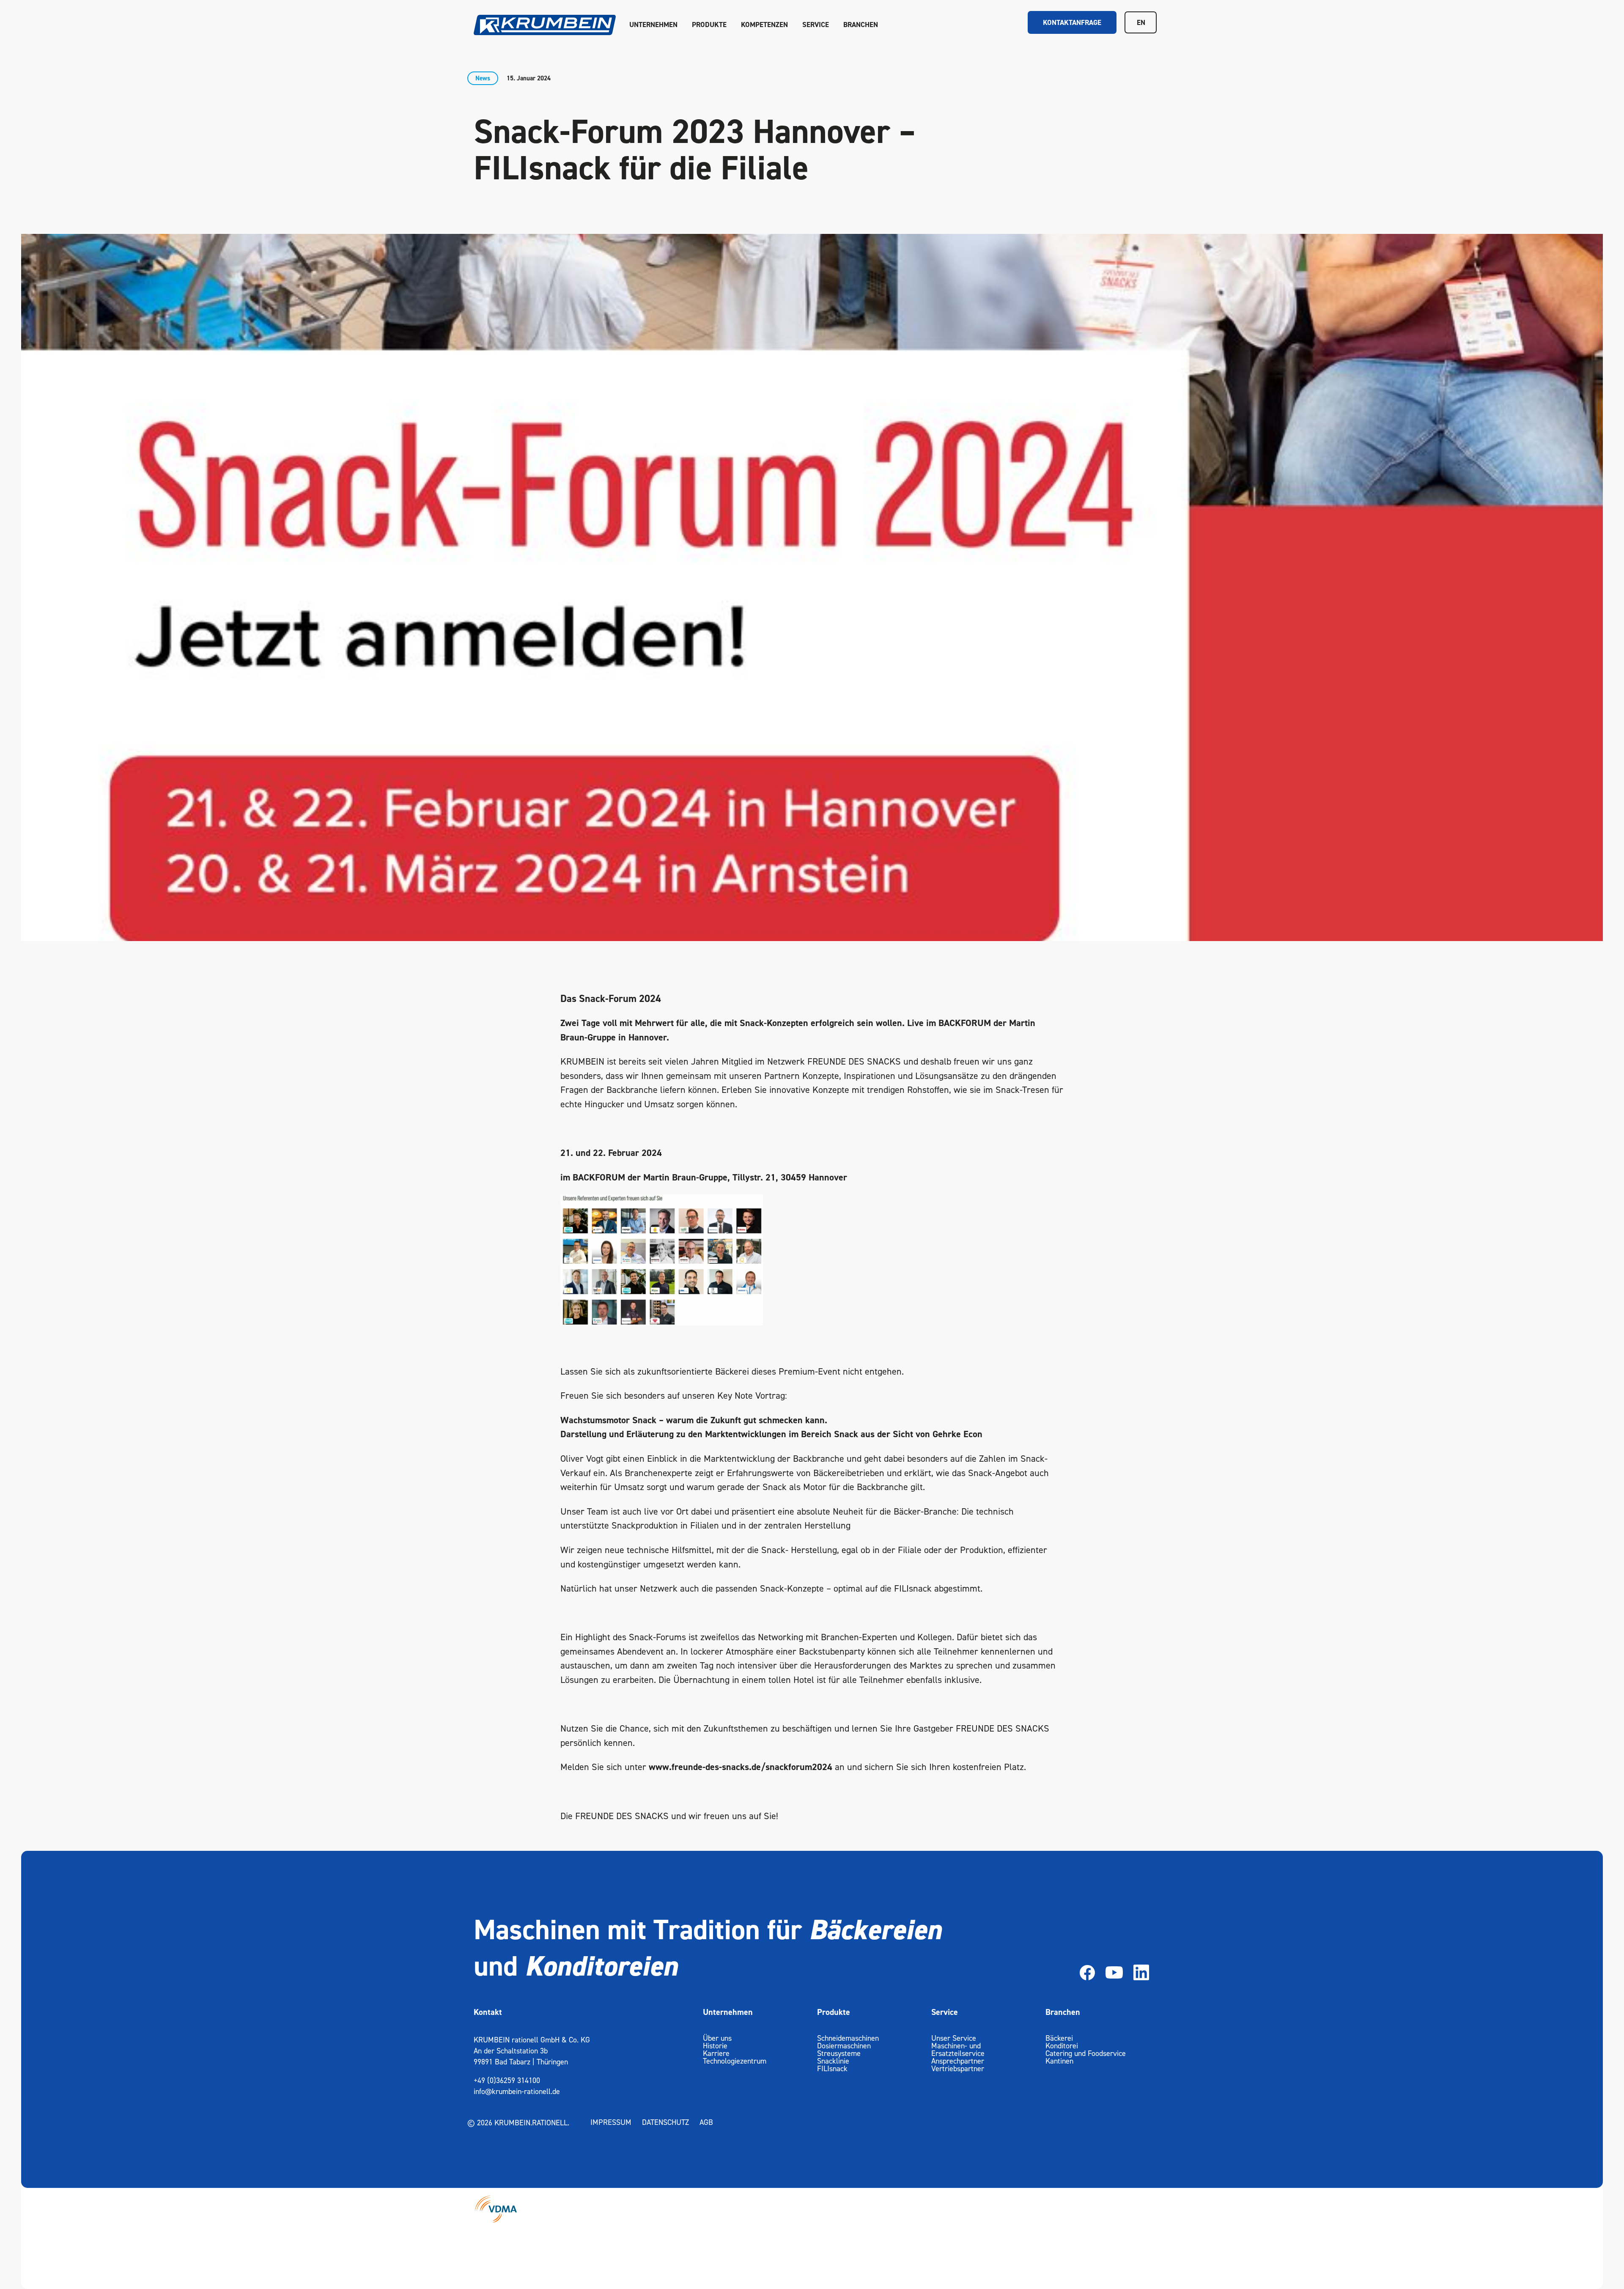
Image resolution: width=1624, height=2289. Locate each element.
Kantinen (1059, 2061)
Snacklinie (833, 2061)
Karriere (716, 2053)
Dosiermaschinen (844, 2046)
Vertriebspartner (958, 2068)
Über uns (717, 2038)
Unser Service (954, 2038)
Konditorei (1062, 2046)
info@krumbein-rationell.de (517, 2091)
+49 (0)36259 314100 (507, 2080)
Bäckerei (1059, 2038)
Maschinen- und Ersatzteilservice (958, 2049)
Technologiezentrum (735, 2061)
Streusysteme (839, 2053)
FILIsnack (832, 2068)
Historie (715, 2046)
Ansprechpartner (958, 2061)
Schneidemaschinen (848, 2038)
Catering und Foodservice (1086, 2053)
